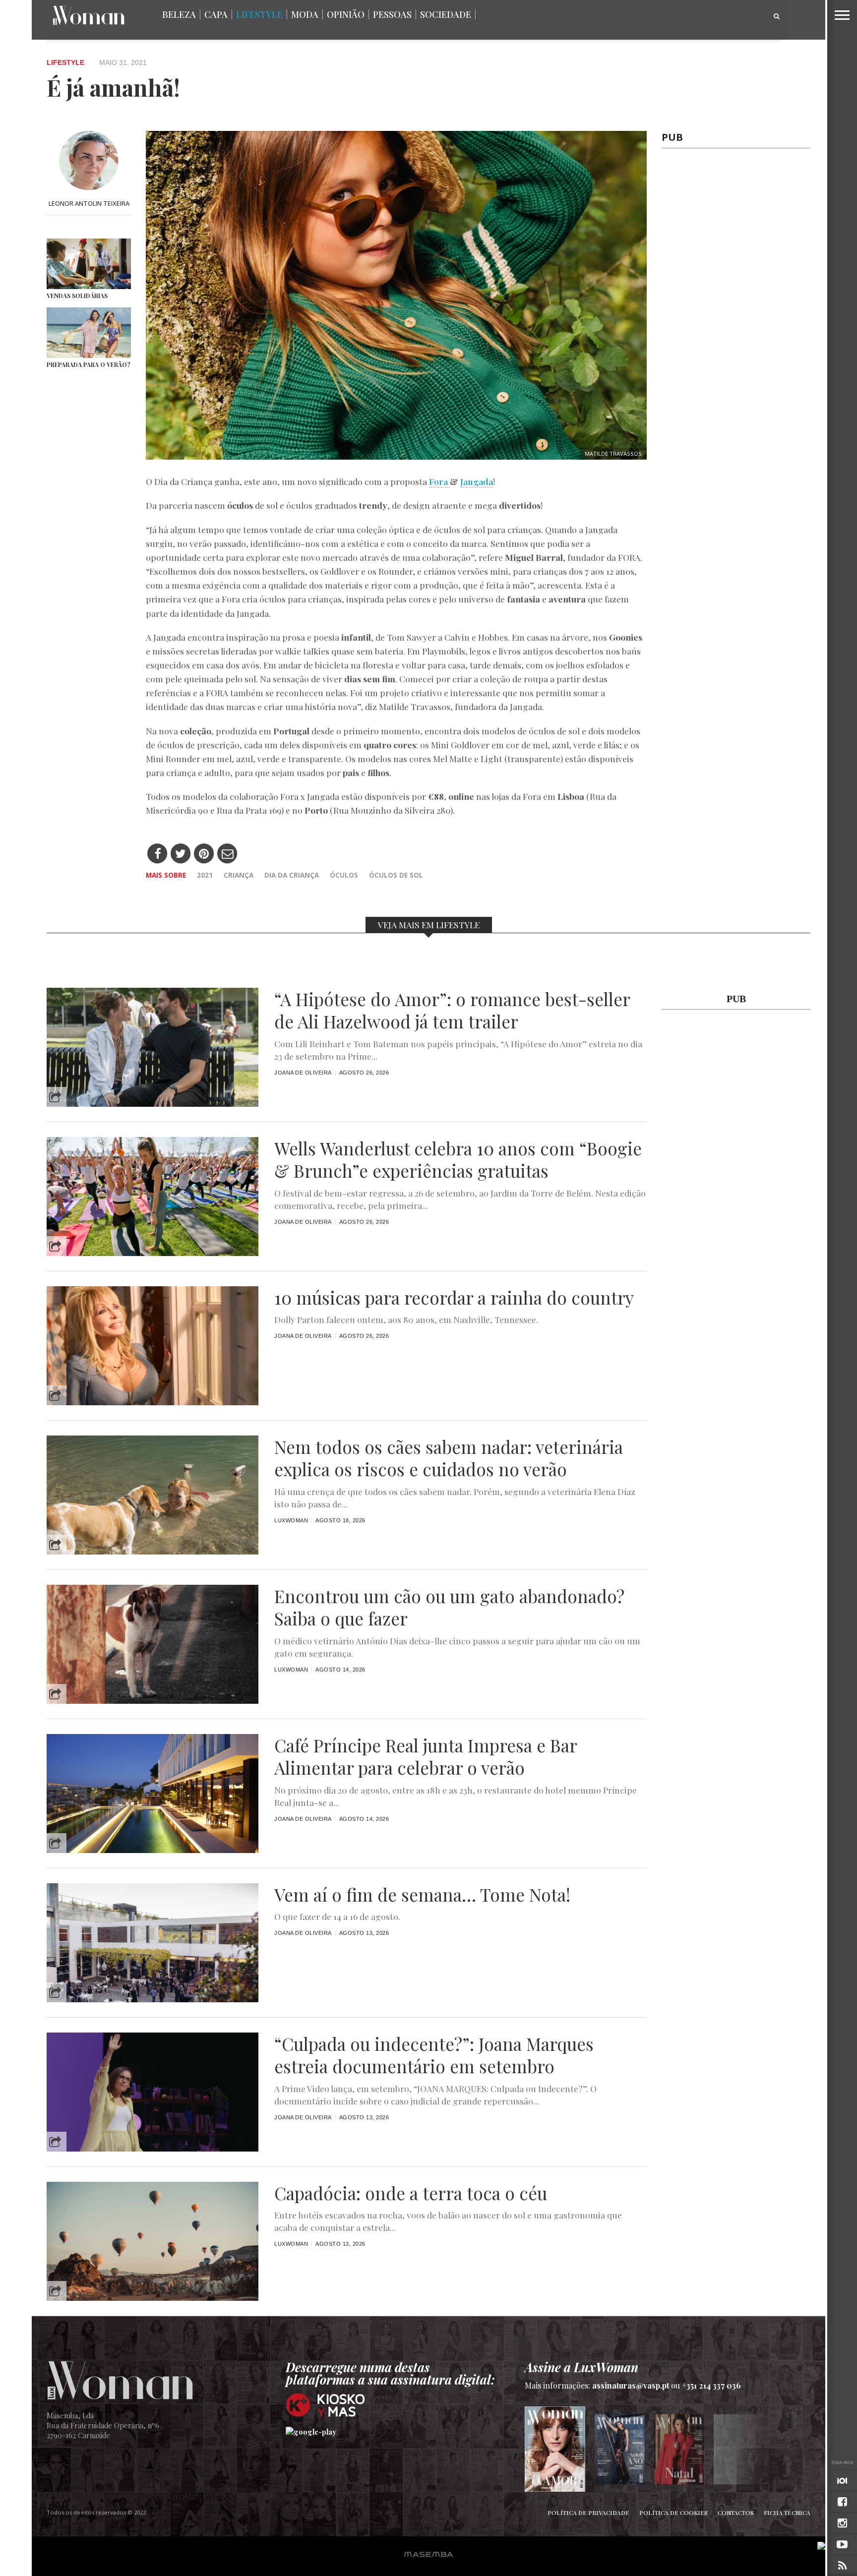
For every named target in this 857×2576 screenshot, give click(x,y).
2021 (205, 875)
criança (239, 875)
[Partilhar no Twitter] (181, 854)
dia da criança (292, 875)
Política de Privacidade (588, 2513)
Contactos (736, 2513)
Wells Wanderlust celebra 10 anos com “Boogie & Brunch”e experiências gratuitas (458, 1160)
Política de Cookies (673, 2513)
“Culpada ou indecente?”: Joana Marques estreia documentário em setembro (434, 2055)
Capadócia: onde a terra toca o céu (411, 2193)
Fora (439, 481)
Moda (305, 14)
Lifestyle (259, 14)
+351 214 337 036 (711, 2385)
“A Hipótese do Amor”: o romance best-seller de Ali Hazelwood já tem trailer (452, 1011)
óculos (344, 875)
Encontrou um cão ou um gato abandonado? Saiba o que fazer (449, 1608)
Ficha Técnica (787, 2513)
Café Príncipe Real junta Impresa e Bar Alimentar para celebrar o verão (426, 1757)
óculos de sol (396, 875)
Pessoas (392, 14)
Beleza (179, 14)
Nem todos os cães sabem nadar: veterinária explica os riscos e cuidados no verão (449, 1458)
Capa (216, 14)
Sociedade (446, 14)
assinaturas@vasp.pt (631, 2385)
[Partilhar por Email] (227, 854)
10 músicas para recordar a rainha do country (454, 1298)
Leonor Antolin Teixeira (89, 203)
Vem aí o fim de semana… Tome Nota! (422, 1895)
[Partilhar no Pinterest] (204, 854)
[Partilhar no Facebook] (157, 854)
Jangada (477, 481)
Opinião (346, 14)
